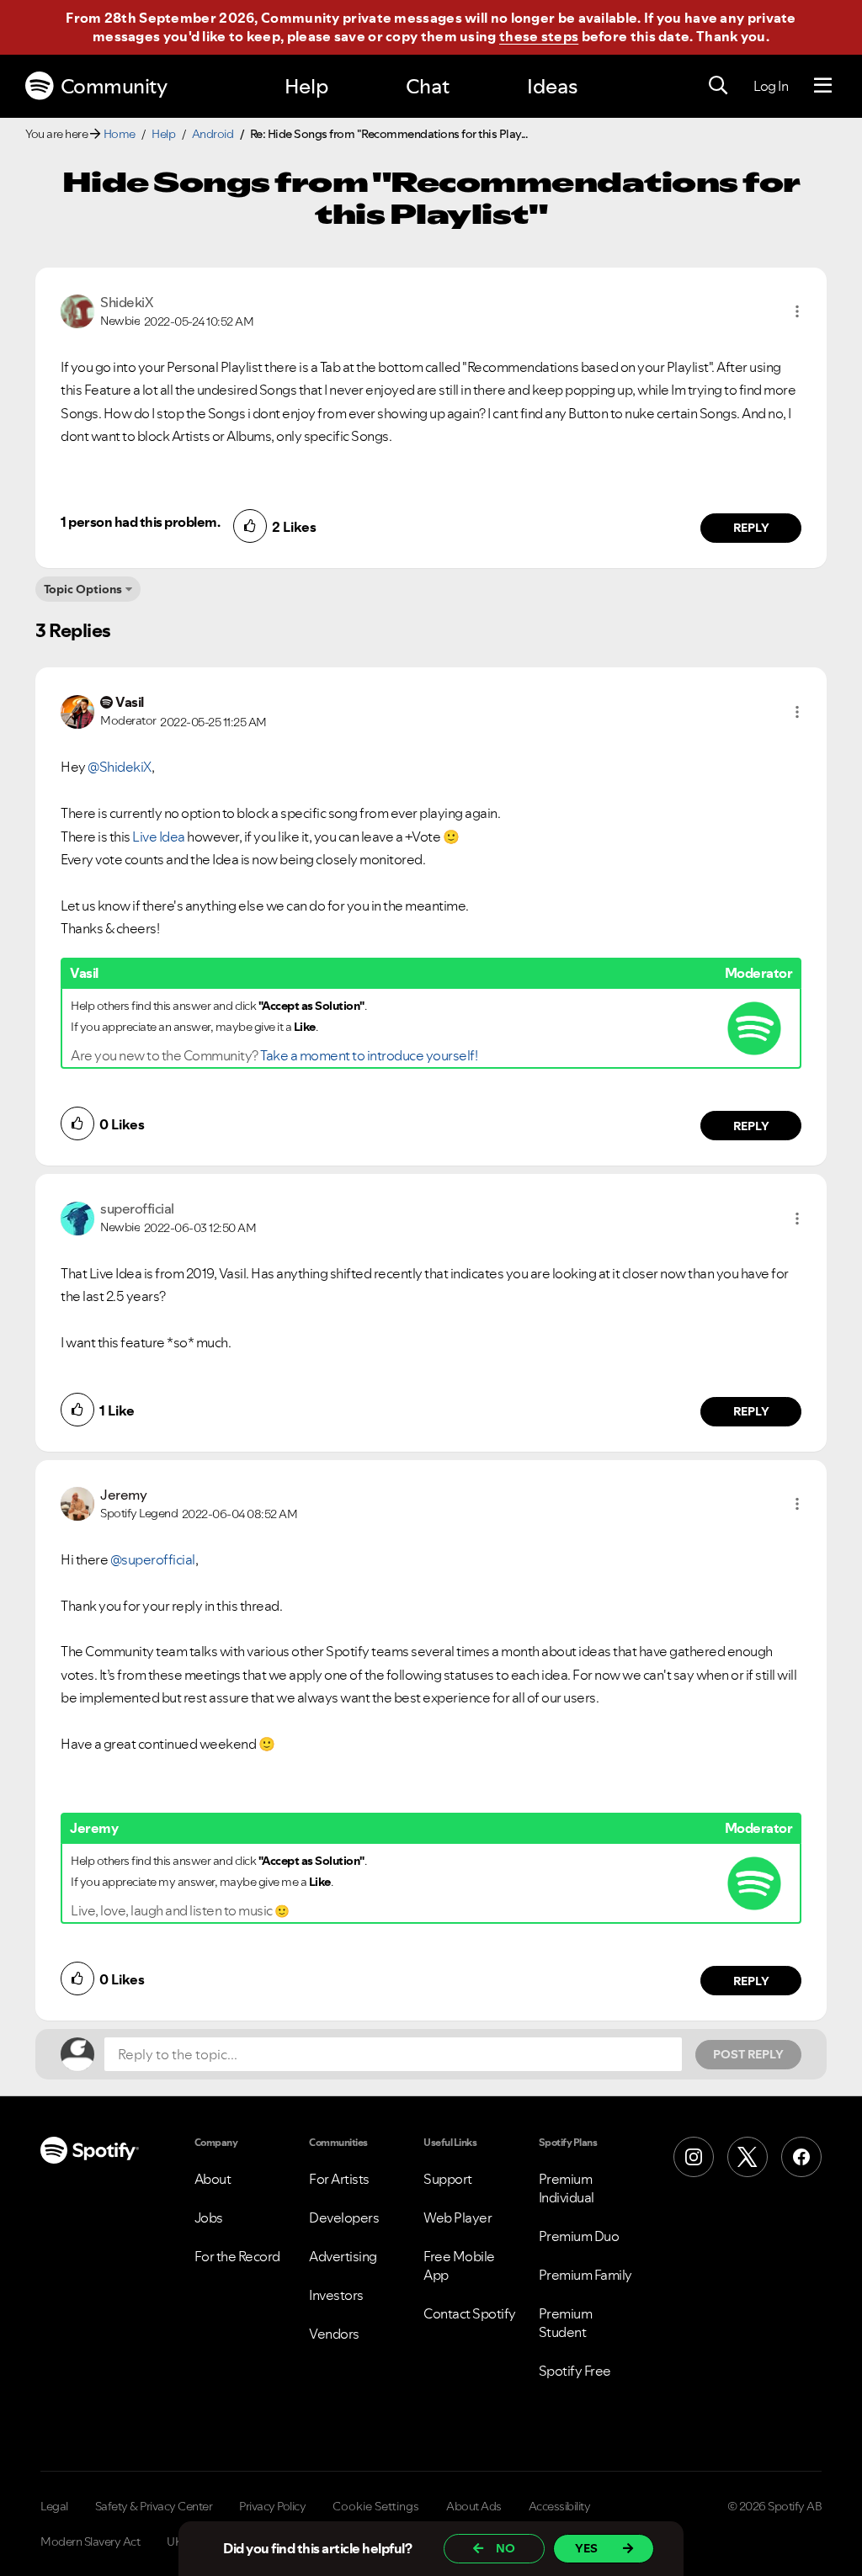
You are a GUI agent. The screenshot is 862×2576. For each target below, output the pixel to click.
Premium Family (585, 2275)
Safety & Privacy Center (154, 2506)
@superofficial (153, 1559)
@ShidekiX (120, 767)
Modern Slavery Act (90, 2541)
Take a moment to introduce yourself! (369, 1055)
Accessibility (560, 2506)
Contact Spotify (470, 2313)
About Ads (474, 2506)
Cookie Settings (376, 2506)
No (505, 2548)
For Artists (339, 2179)
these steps (539, 36)
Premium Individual (567, 2188)
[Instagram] (694, 2157)
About (213, 2179)
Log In (771, 86)
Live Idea (159, 837)
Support (448, 2179)
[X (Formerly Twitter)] (748, 2157)
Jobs (209, 2217)
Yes (586, 2548)
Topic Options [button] (83, 589)
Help (306, 86)
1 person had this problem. (140, 522)
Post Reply (748, 2054)
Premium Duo (579, 2236)
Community (114, 86)
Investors (336, 2295)
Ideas (552, 86)
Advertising (343, 2256)
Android (213, 134)
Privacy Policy (272, 2506)
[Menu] (823, 86)
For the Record (237, 2256)
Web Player (458, 2217)
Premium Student (566, 2323)
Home (120, 134)
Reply (751, 528)
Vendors (334, 2334)
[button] (797, 311)
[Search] (718, 86)
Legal (54, 2506)
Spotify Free (575, 2371)
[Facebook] (801, 2157)
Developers (344, 2217)
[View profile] (77, 310)
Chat (428, 86)
